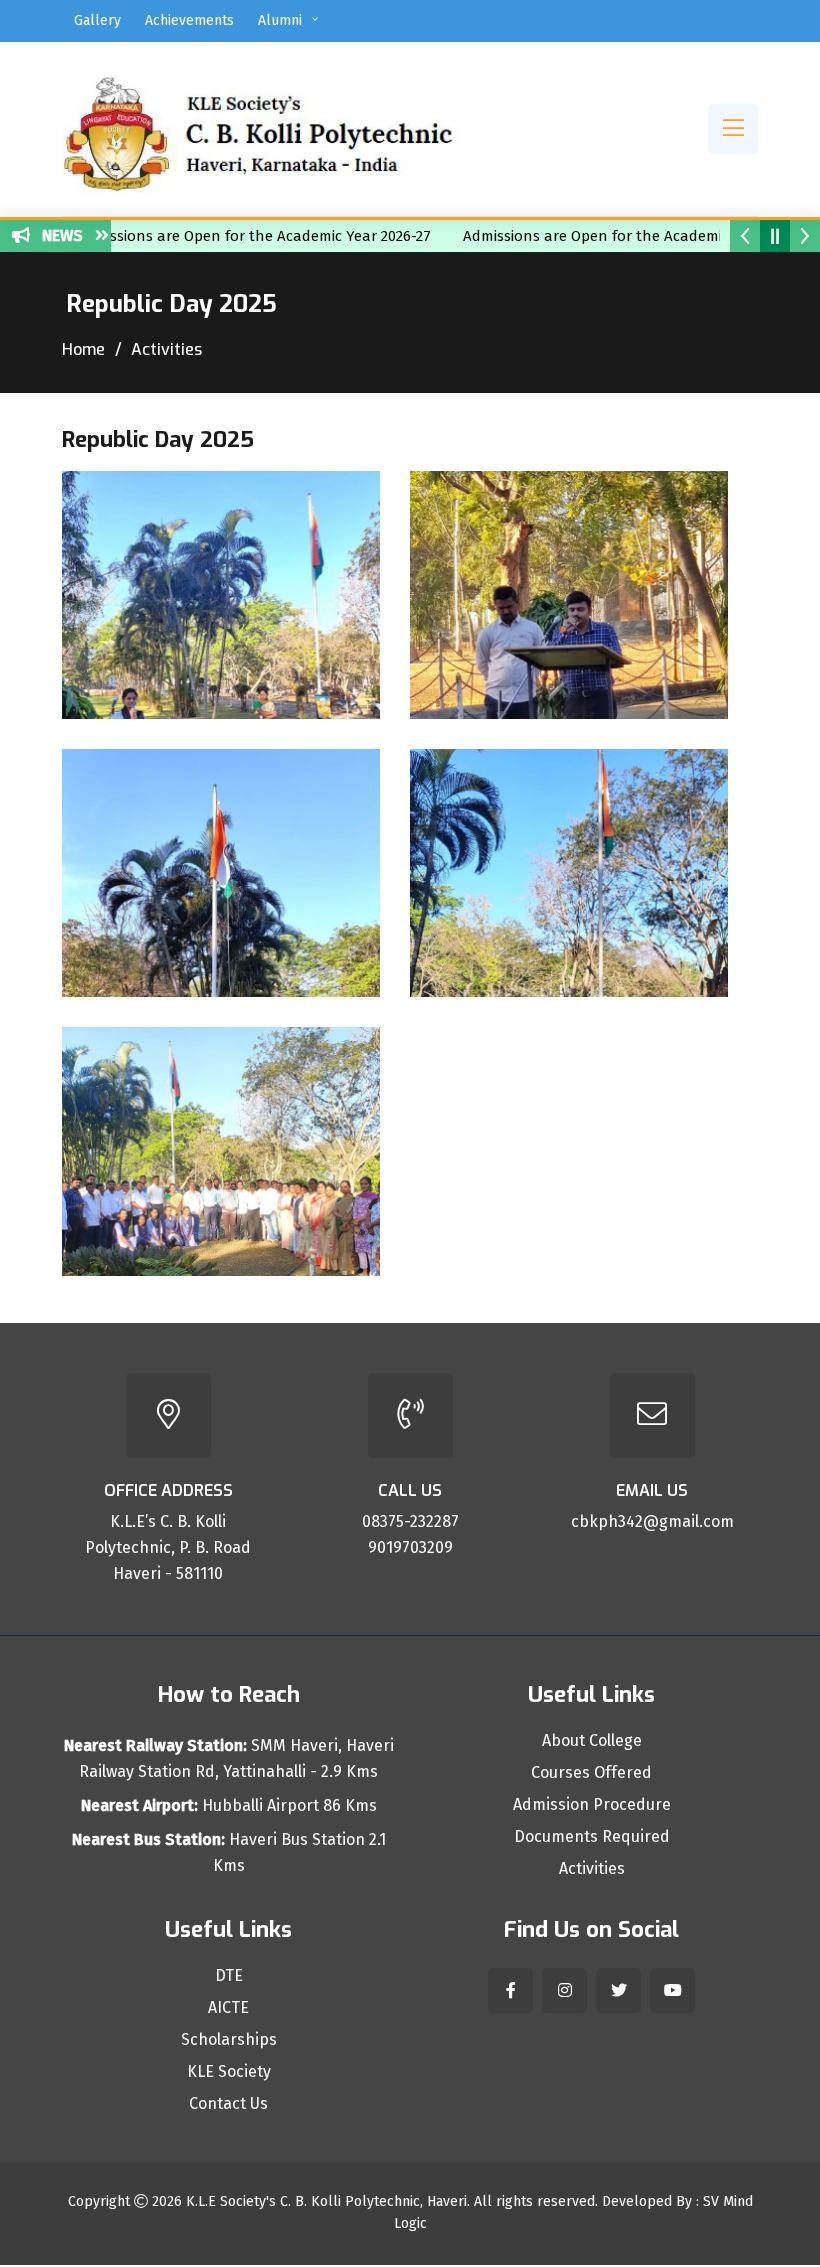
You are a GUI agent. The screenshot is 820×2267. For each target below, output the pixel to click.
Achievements (189, 20)
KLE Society (229, 2072)
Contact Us (228, 2104)
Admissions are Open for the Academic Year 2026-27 (224, 236)
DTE (229, 1976)
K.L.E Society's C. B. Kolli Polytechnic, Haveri (326, 2201)
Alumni (280, 20)
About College (592, 1741)
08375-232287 (410, 1521)
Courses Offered (591, 1773)
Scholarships (229, 2040)
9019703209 (410, 1547)
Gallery (97, 20)
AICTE (228, 2008)
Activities (592, 1869)
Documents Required (592, 1837)
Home (83, 349)
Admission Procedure (592, 1805)
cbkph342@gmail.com (652, 1521)
